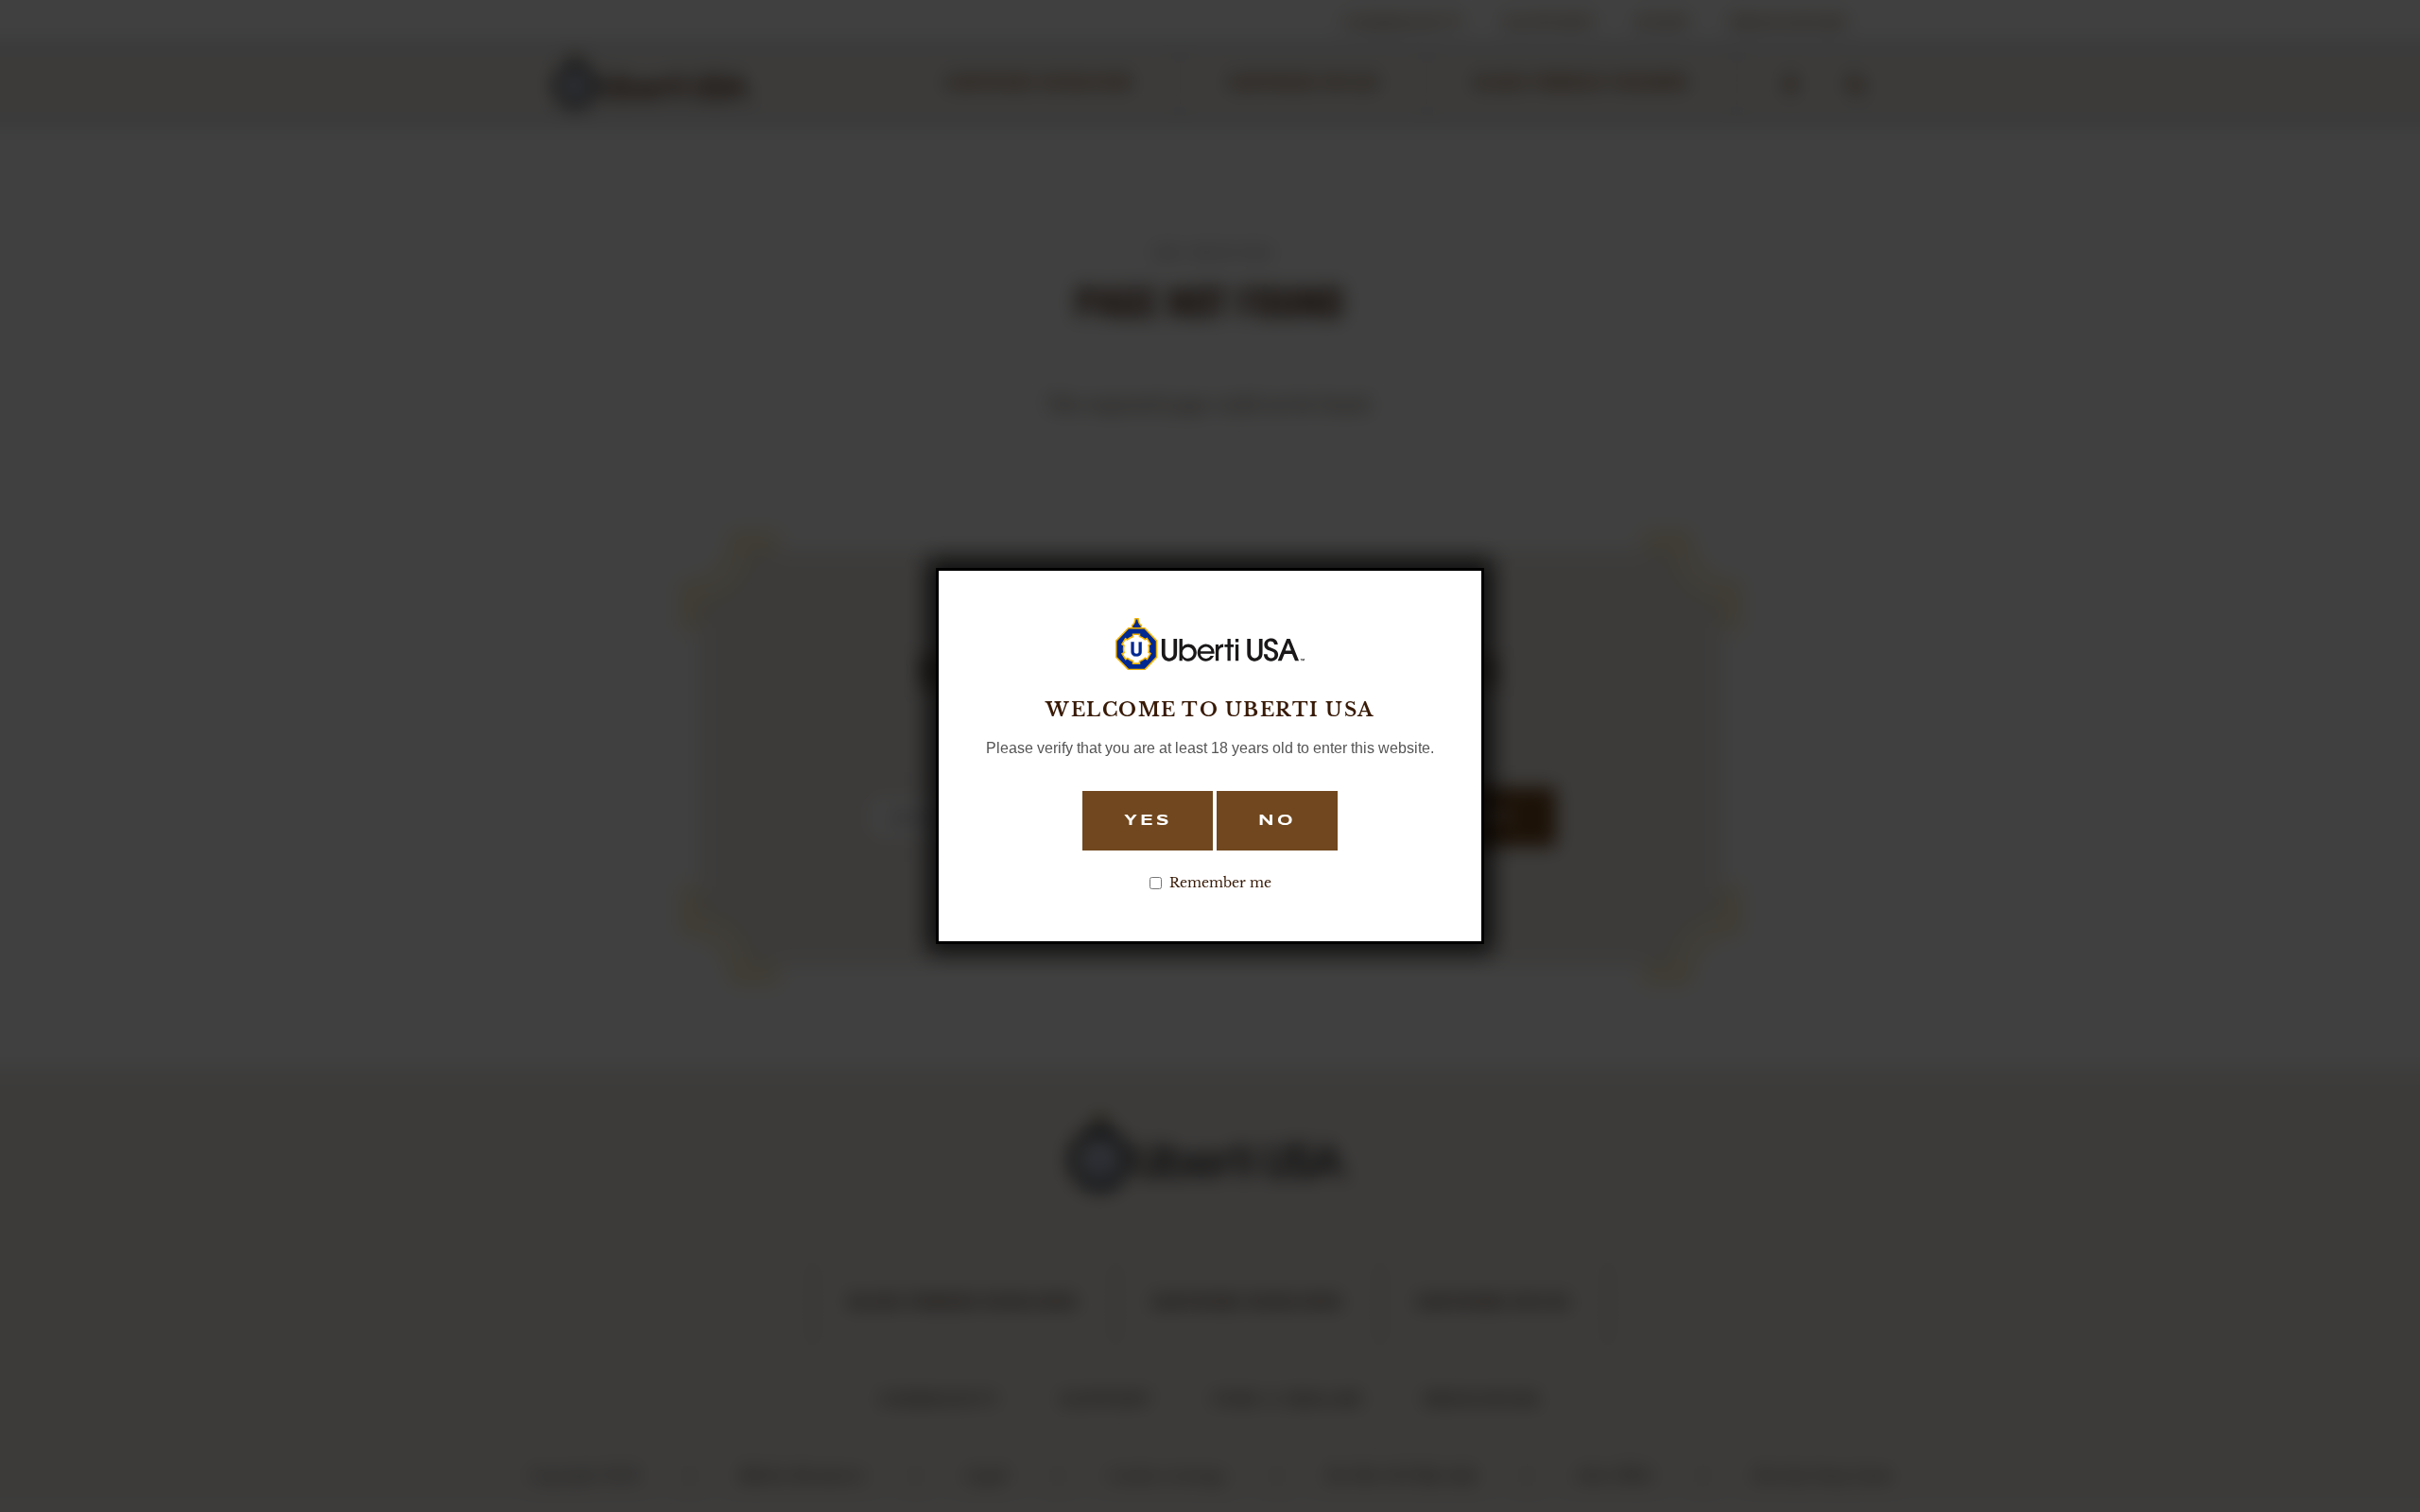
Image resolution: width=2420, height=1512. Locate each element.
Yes (1148, 821)
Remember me (1220, 883)
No (1277, 821)
